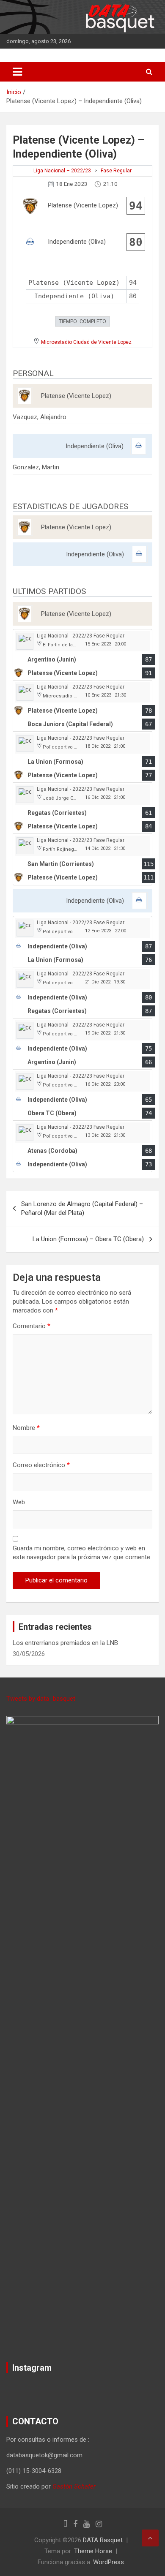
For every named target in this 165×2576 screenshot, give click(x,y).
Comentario (32, 1326)
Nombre (26, 1428)
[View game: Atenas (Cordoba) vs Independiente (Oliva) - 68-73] (82, 1146)
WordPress (109, 2562)
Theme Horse (93, 2551)
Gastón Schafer (74, 2486)
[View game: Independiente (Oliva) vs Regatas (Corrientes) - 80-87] (82, 993)
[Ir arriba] (150, 2538)
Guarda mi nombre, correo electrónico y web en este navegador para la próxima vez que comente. (82, 1553)
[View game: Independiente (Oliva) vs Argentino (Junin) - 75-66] (82, 1044)
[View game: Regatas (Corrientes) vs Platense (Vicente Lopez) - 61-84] (82, 808)
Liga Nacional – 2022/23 (62, 171)
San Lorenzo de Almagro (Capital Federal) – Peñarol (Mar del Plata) (82, 1208)
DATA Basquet (103, 2540)
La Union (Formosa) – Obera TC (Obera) (88, 1239)
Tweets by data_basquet (41, 1699)
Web (19, 1502)
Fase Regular (116, 171)
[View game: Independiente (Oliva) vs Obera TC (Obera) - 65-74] (82, 1095)
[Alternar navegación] (17, 72)
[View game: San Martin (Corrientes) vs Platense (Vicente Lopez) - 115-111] (82, 859)
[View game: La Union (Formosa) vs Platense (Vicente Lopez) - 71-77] (82, 757)
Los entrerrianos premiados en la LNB (65, 1643)
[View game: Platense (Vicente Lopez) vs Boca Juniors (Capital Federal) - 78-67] (82, 706)
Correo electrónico (41, 1465)
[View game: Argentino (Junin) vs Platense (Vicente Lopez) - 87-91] (82, 655)
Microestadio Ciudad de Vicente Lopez (86, 342)
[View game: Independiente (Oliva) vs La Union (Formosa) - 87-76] (82, 942)
